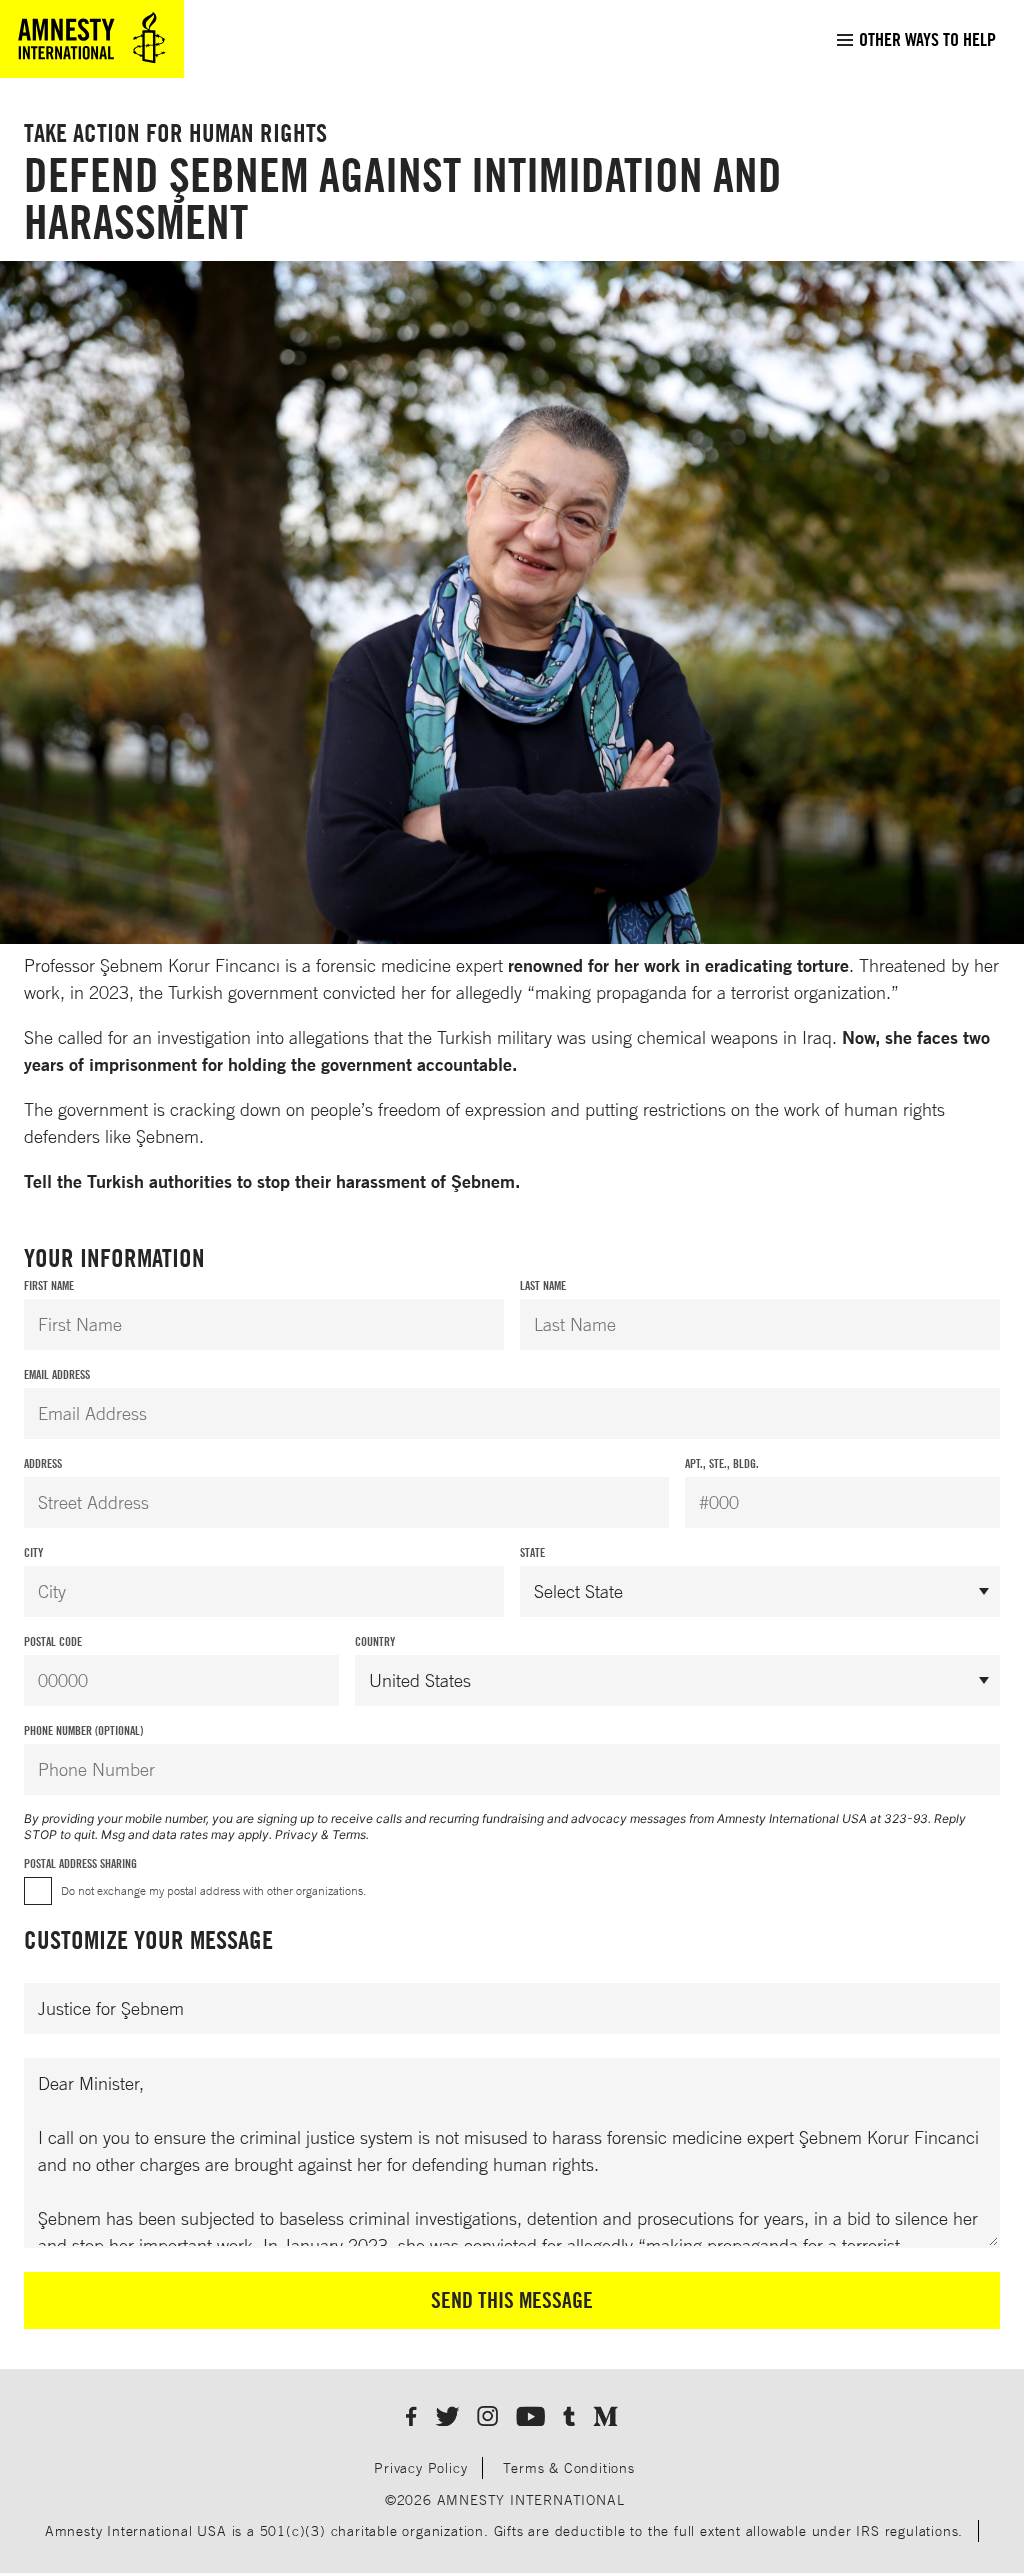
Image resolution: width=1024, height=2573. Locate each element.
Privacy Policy (420, 2467)
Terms (349, 1834)
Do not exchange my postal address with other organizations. (213, 1890)
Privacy (296, 1834)
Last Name (543, 1285)
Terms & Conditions (568, 2467)
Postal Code (53, 1641)
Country (375, 1641)
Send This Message (512, 2300)
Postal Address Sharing (80, 1863)
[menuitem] (915, 39)
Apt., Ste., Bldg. (722, 1463)
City (33, 1552)
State (532, 1552)
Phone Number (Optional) (83, 1730)
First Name (49, 1285)
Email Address (57, 1374)
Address (43, 1463)
